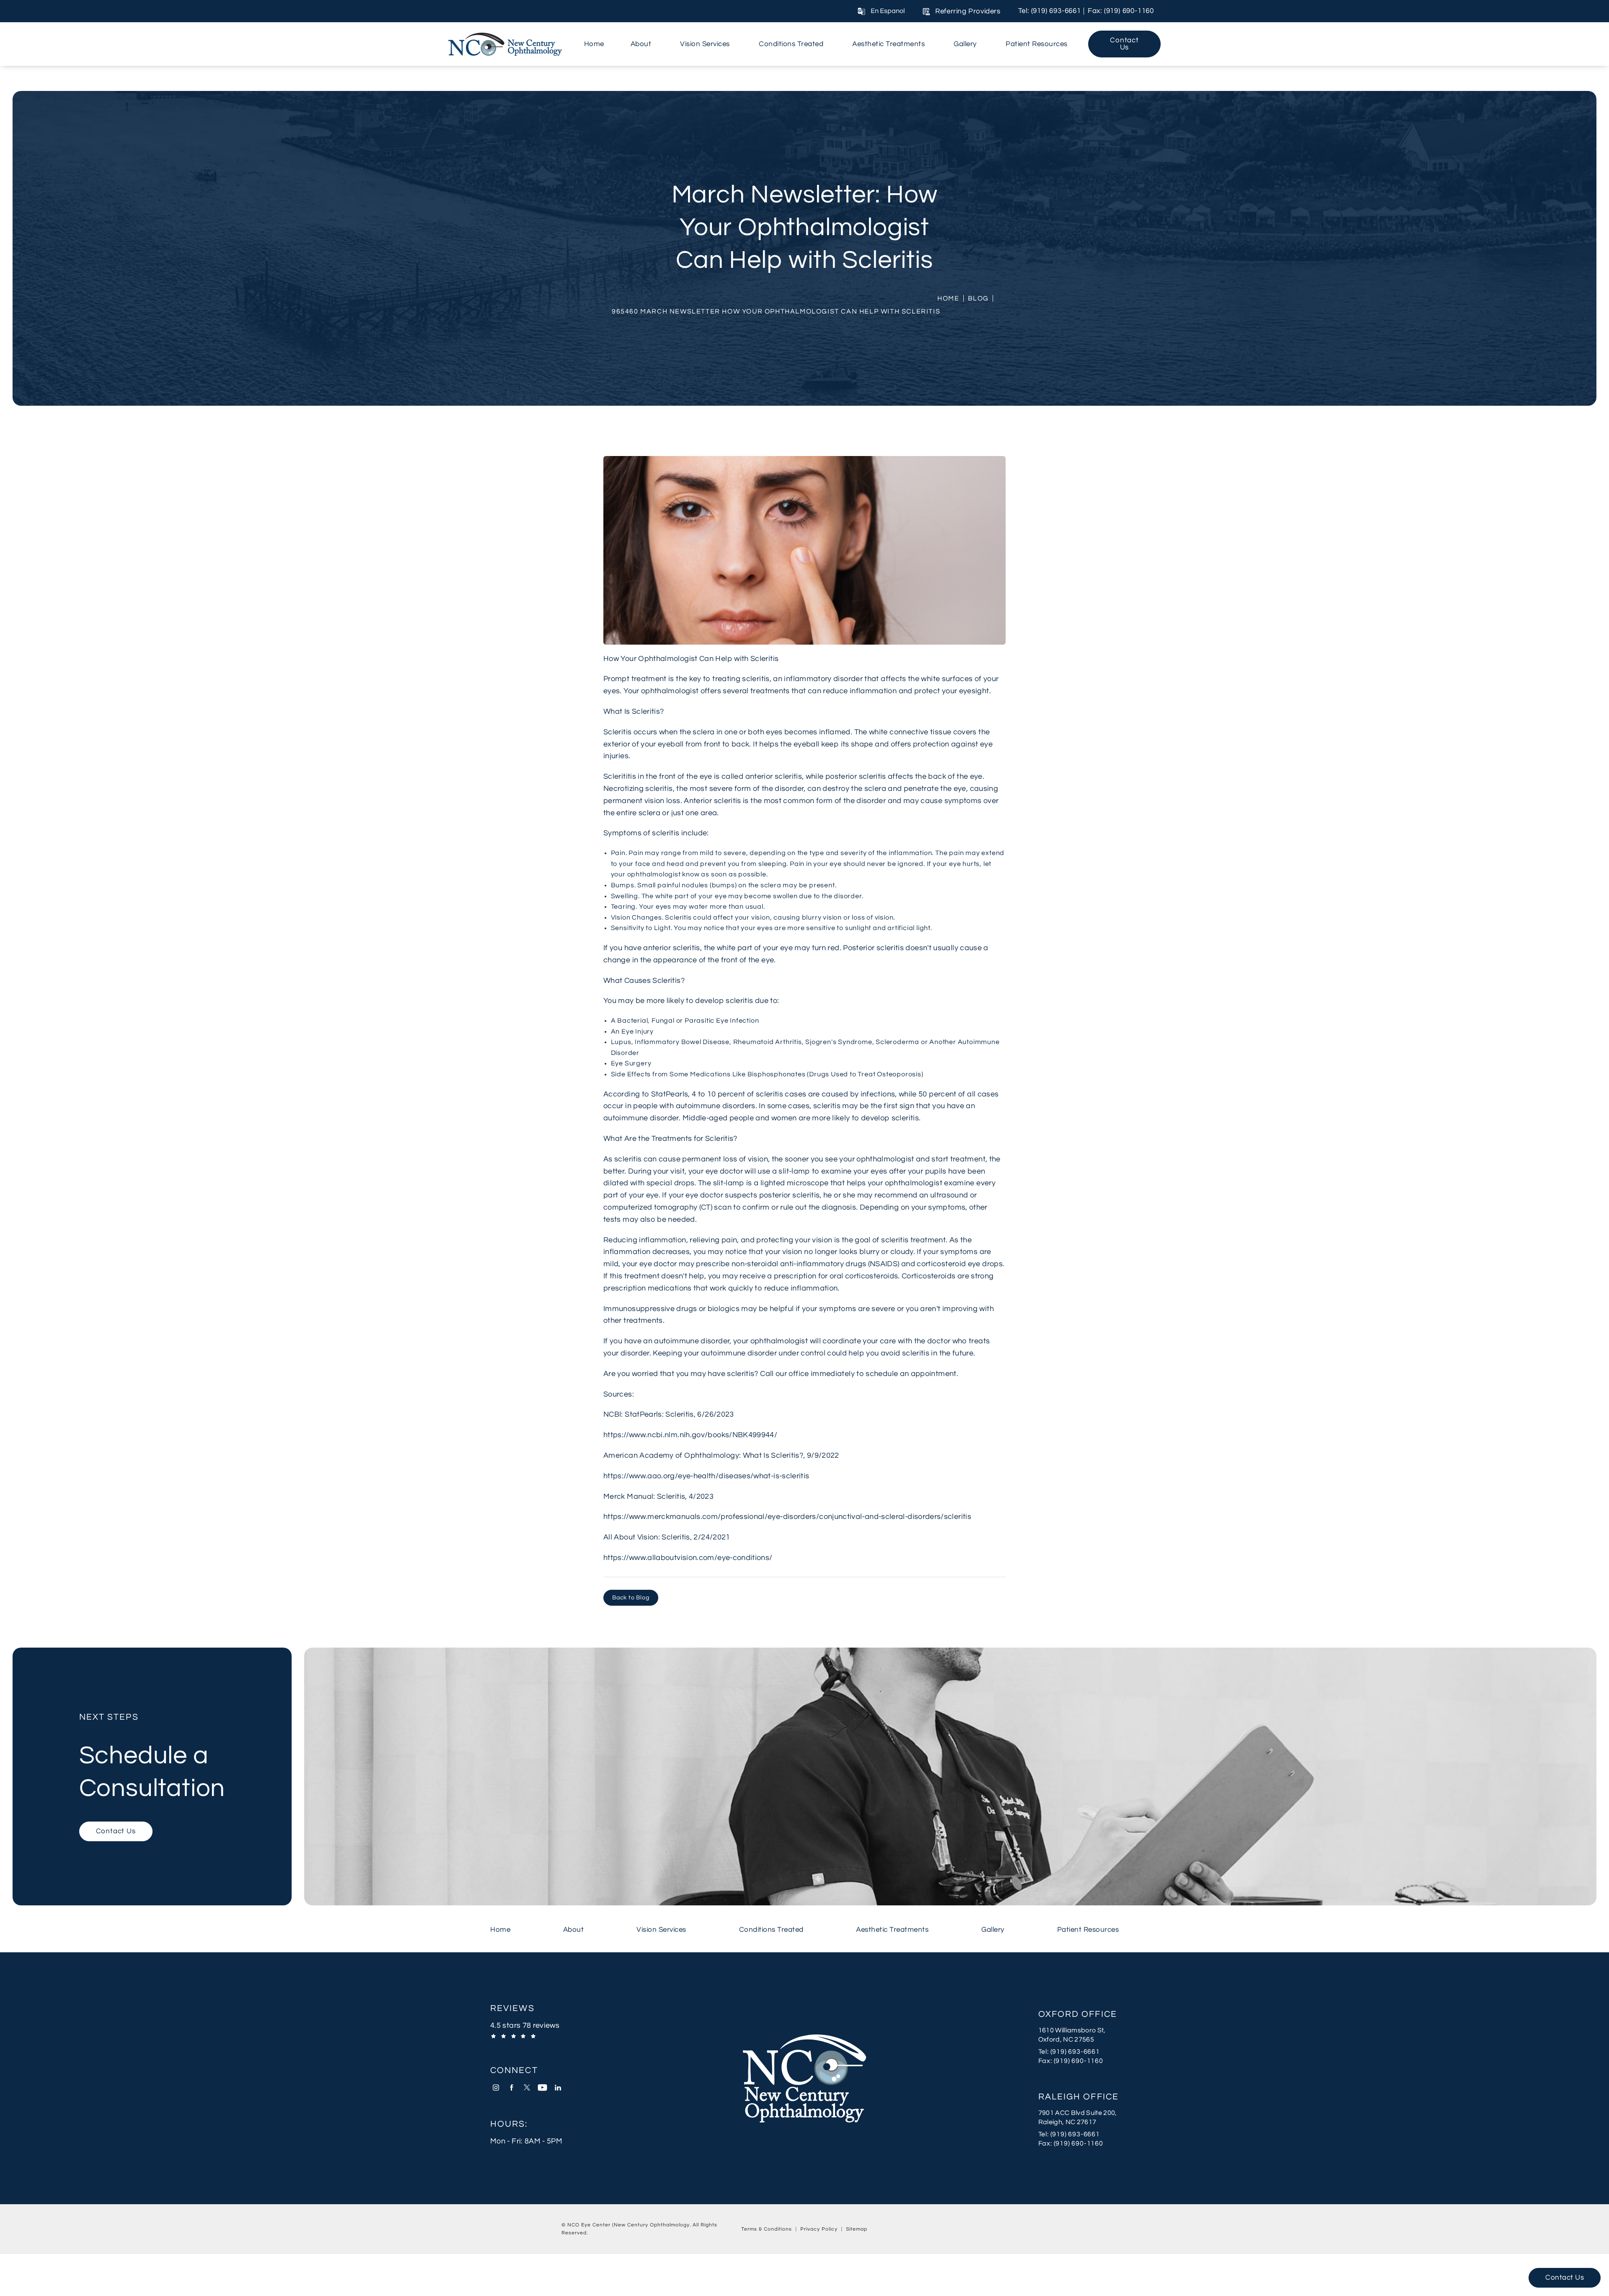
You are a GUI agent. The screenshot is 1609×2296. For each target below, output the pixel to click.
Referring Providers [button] (968, 11)
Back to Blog (631, 1598)
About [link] (641, 44)
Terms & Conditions (767, 2229)
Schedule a (152, 1757)
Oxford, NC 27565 (1066, 2039)
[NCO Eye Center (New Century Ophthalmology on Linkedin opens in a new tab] (558, 2087)
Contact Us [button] (1565, 2278)
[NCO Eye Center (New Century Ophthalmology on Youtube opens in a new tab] (542, 2087)
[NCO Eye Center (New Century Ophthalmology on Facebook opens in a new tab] (511, 2087)
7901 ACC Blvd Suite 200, (1078, 2113)
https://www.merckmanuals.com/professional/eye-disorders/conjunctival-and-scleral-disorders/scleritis (787, 1517)
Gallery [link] (965, 44)
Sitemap (857, 2229)
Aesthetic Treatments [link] (889, 44)
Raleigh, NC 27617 (1067, 2122)
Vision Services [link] (705, 44)
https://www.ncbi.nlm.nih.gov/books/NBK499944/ (690, 1435)
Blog (978, 298)
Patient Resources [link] (1037, 44)
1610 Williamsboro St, (1072, 2030)
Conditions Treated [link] (791, 44)
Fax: (1079, 2061)
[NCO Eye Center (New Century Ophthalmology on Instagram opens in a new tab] (496, 2087)
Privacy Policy (819, 2229)
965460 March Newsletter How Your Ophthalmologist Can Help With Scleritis (776, 311)
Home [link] (594, 44)
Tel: (1079, 2051)
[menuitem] (594, 44)
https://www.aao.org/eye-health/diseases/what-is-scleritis (706, 1476)
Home (948, 298)
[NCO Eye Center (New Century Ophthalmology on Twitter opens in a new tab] (527, 2087)
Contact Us (1124, 44)
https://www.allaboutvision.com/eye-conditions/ (688, 1558)
